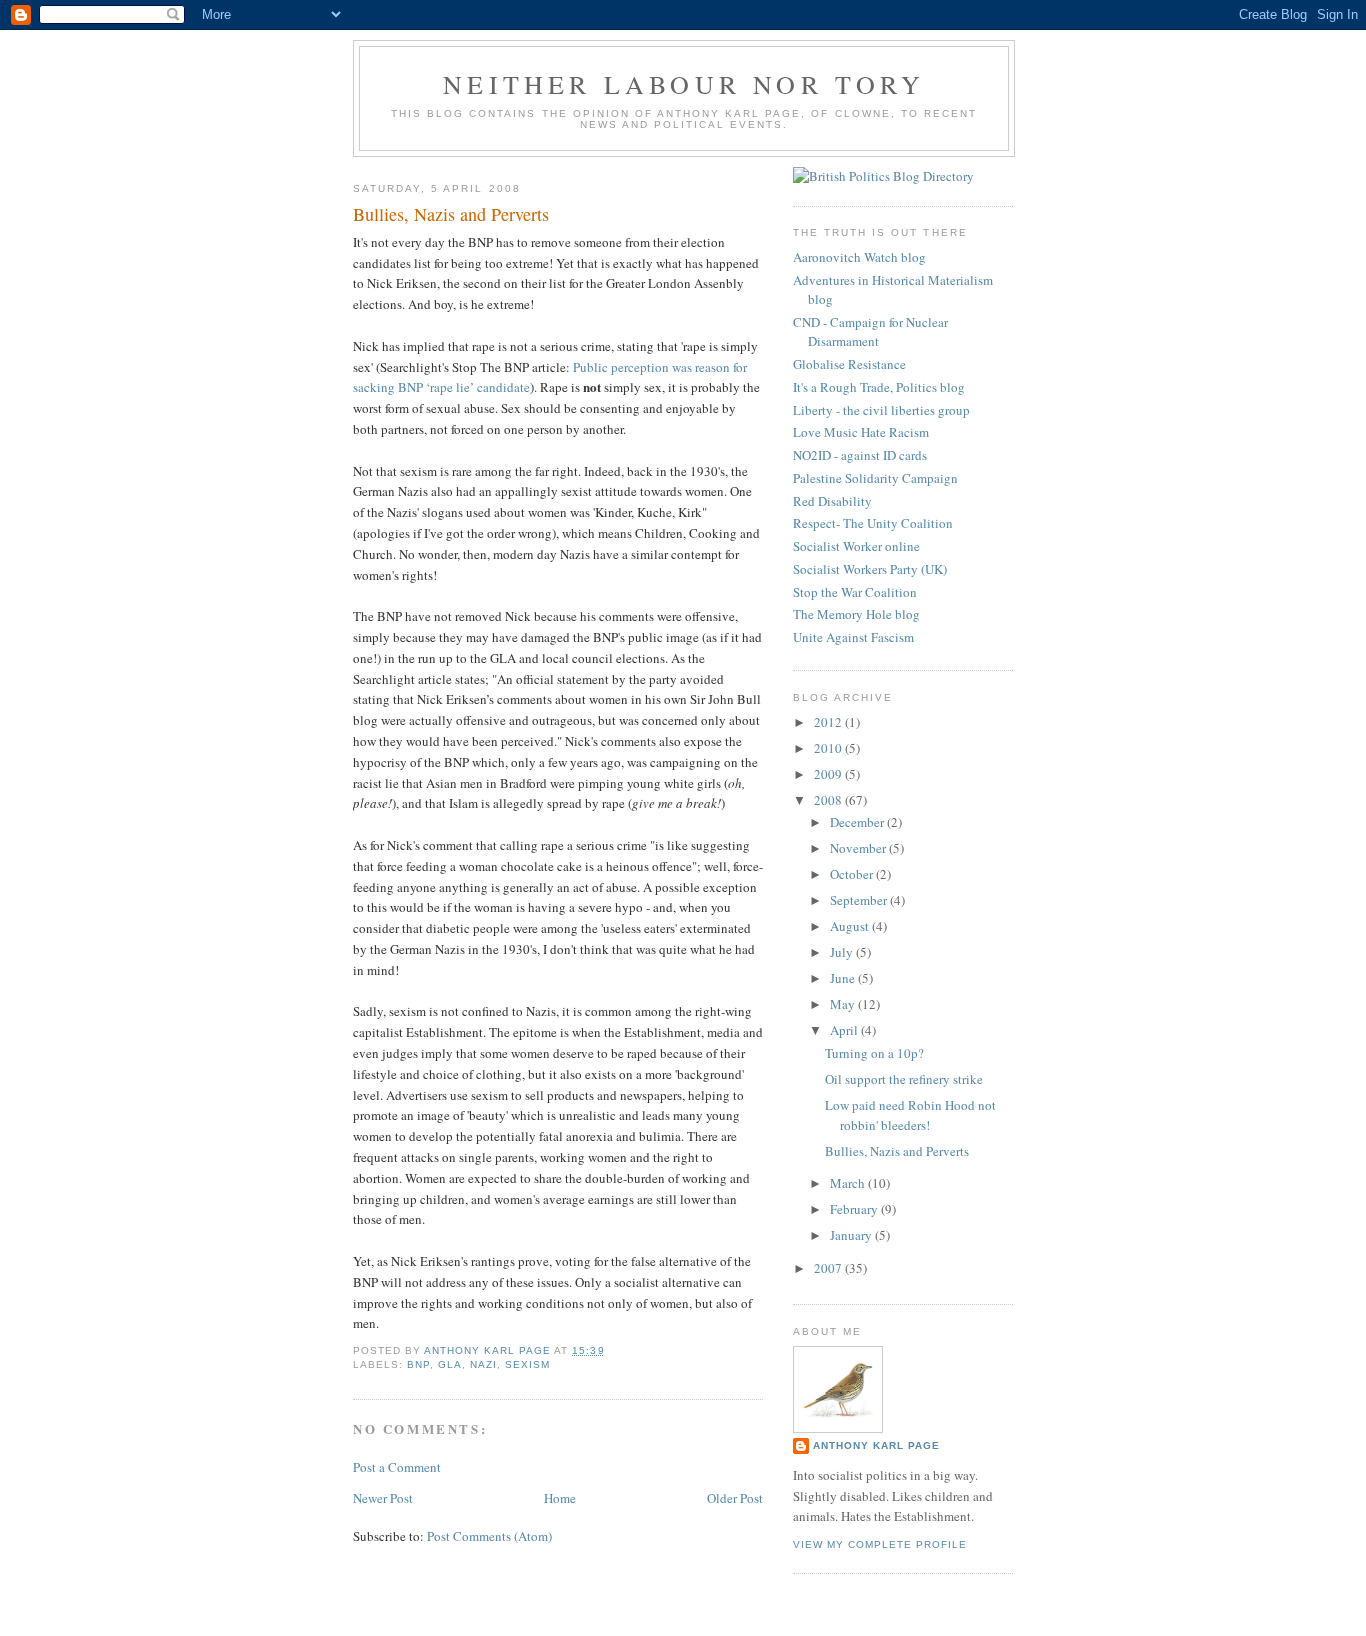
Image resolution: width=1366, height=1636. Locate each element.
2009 (829, 774)
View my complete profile (880, 1544)
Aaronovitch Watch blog (859, 257)
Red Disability (832, 501)
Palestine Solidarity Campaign (875, 478)
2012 (829, 722)
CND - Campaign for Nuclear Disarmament (870, 332)
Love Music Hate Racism (861, 432)
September (860, 900)
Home (560, 1498)
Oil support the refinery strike (904, 1079)
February (855, 1209)
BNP (418, 1364)
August (851, 926)
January (852, 1235)
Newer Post (383, 1498)
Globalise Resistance (849, 364)
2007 (829, 1268)
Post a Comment (397, 1467)
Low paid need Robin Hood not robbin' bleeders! (910, 1115)
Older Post (735, 1498)
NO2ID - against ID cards (860, 455)
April (845, 1030)
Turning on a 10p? (874, 1053)
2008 (829, 800)
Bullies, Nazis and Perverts (897, 1151)
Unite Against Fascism (853, 637)
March (849, 1183)
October (853, 874)
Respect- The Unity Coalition (873, 523)
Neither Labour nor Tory (684, 84)
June (844, 978)
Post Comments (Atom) (489, 1536)
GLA (450, 1364)
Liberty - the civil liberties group (881, 410)
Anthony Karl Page (876, 1445)
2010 (829, 748)
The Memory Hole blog (856, 614)
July (843, 952)
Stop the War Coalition (855, 592)
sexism (527, 1364)
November (859, 848)
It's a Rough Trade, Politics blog (879, 387)
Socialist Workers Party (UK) (870, 569)
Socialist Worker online (856, 546)
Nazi (483, 1364)
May (844, 1004)
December (858, 822)
